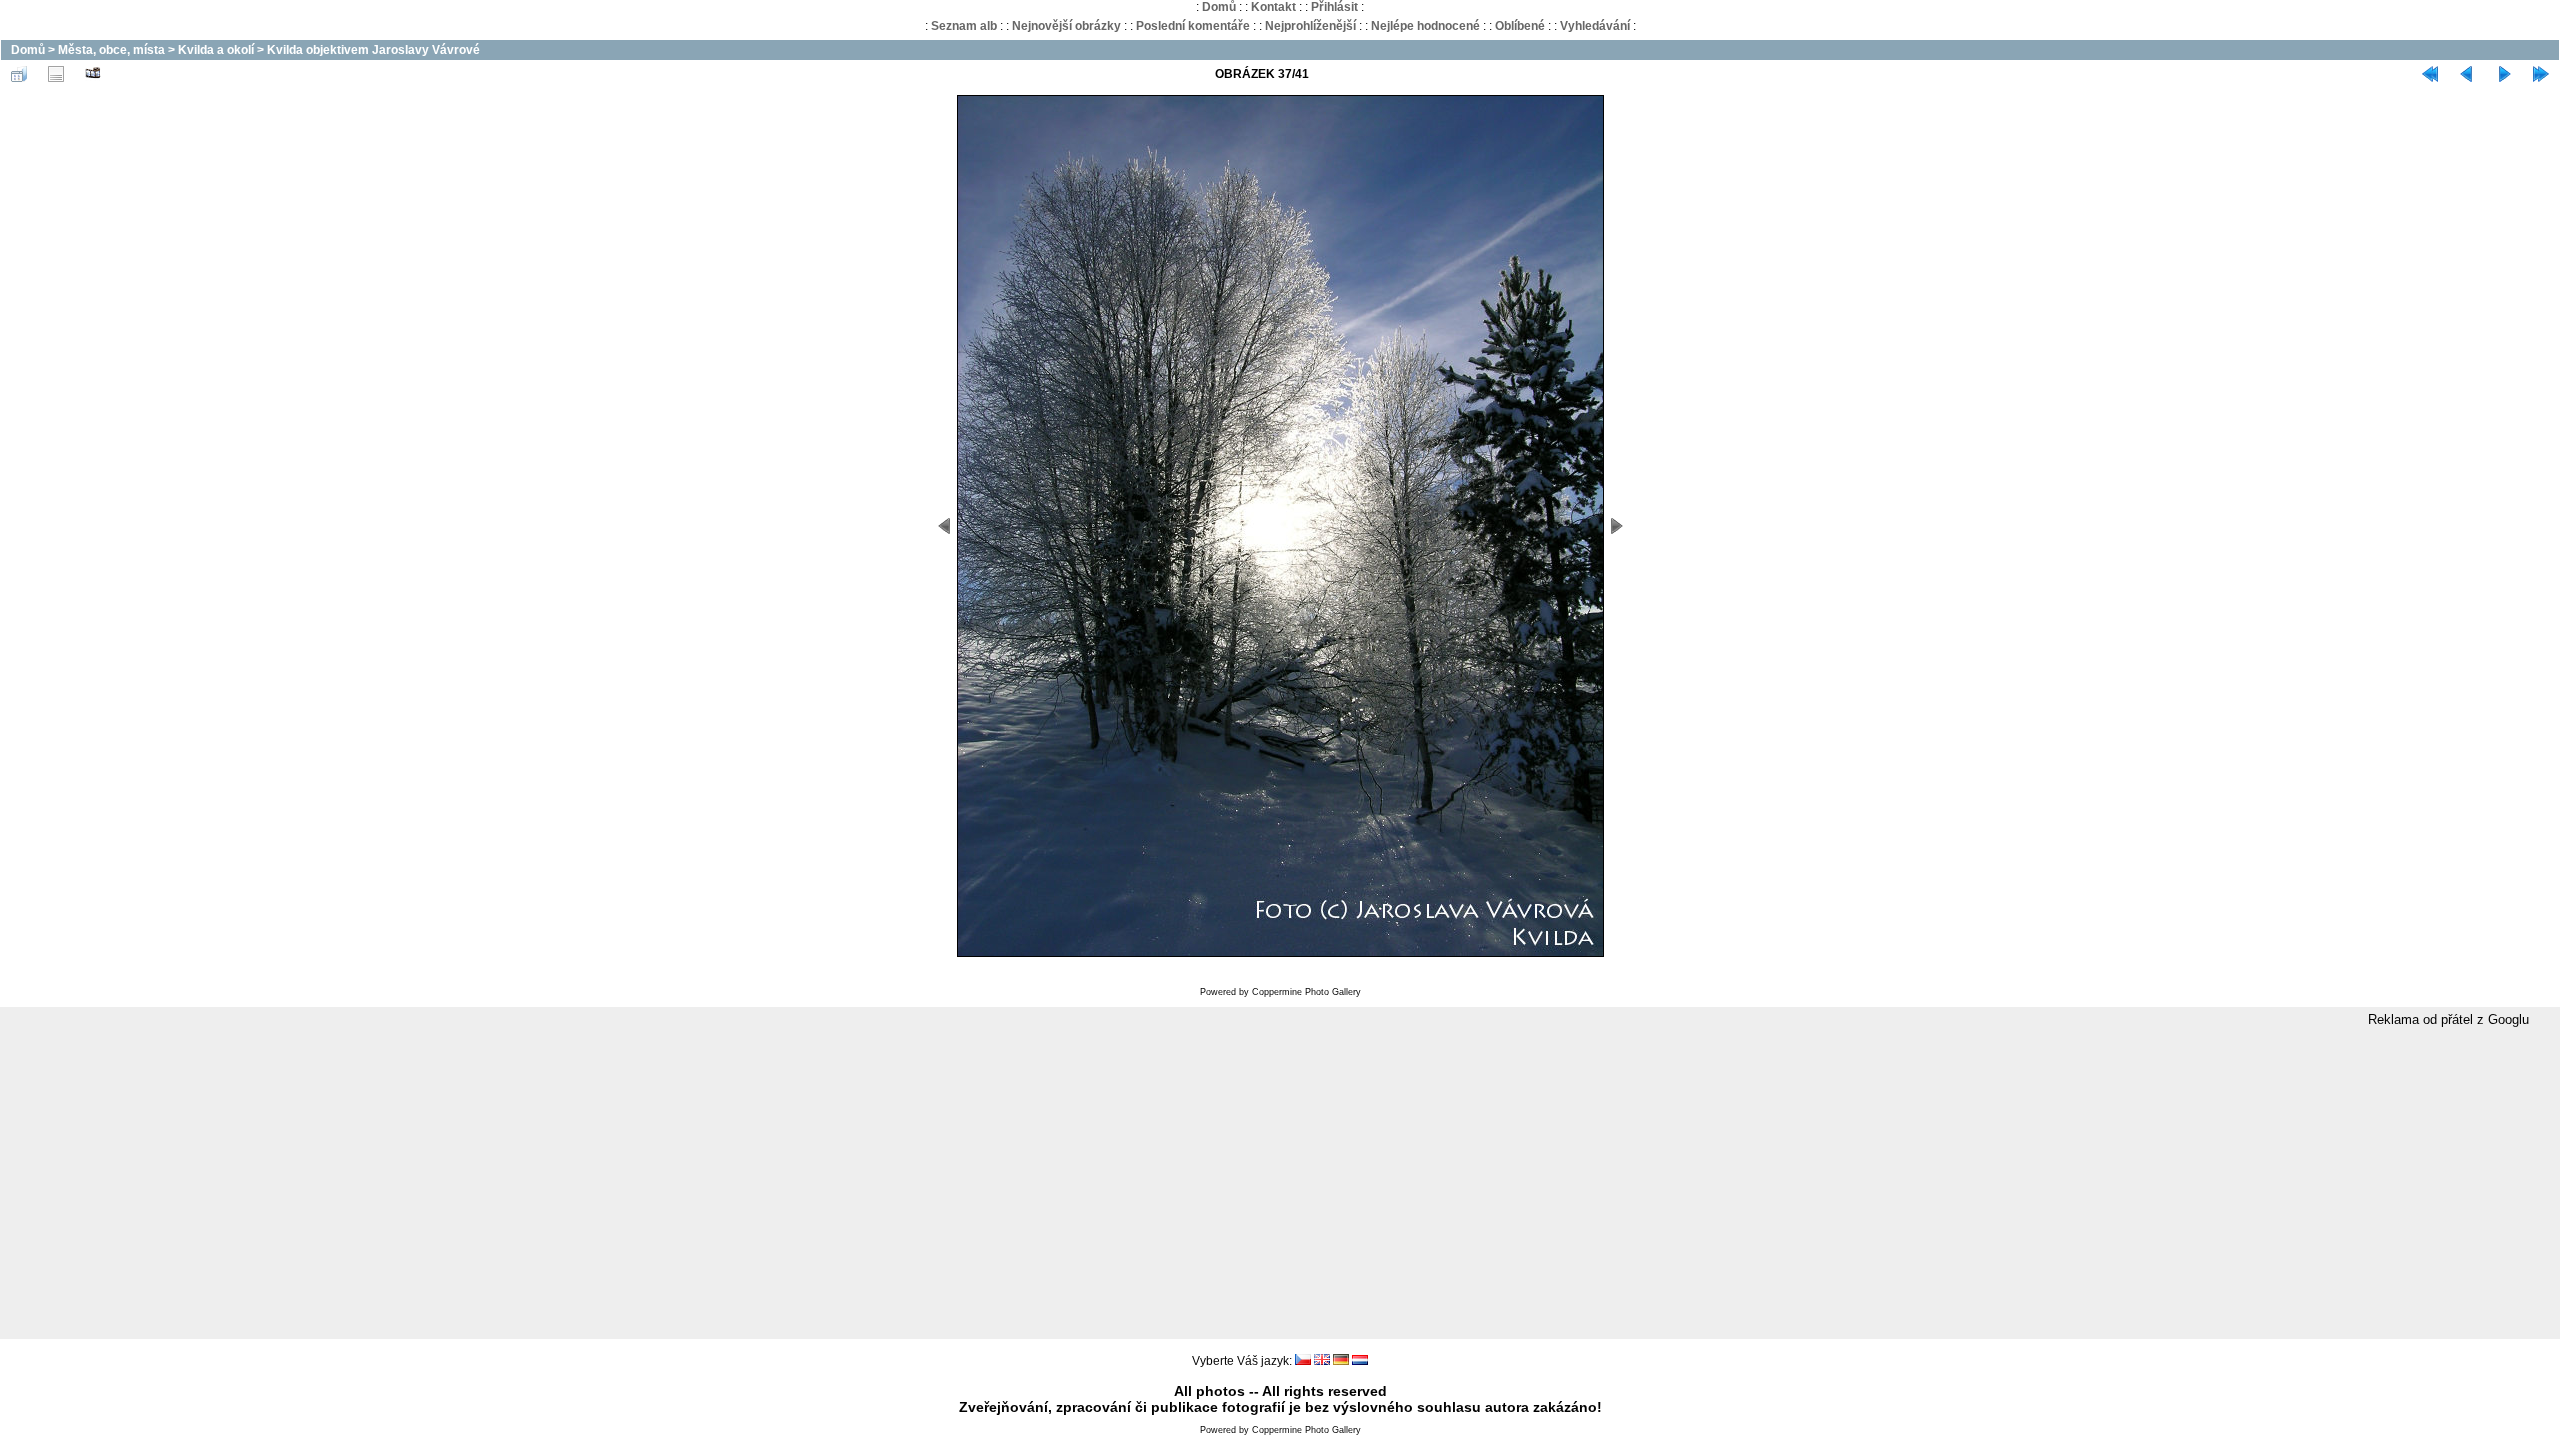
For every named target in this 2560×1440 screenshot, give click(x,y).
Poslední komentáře (1193, 26)
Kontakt (1273, 7)
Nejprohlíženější (1310, 26)
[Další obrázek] (2504, 74)
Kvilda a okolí (216, 50)
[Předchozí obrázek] (2467, 74)
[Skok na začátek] (2430, 74)
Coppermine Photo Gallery (1306, 992)
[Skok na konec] (2541, 74)
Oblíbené (1520, 26)
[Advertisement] (1280, 1184)
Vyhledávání (1595, 26)
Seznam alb (964, 26)
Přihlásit (1334, 7)
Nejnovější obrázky (1066, 26)
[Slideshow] (93, 74)
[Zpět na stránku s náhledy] (19, 74)
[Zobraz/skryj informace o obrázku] (56, 74)
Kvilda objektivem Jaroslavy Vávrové (373, 50)
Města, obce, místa (111, 50)
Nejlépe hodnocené (1425, 26)
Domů (1219, 7)
